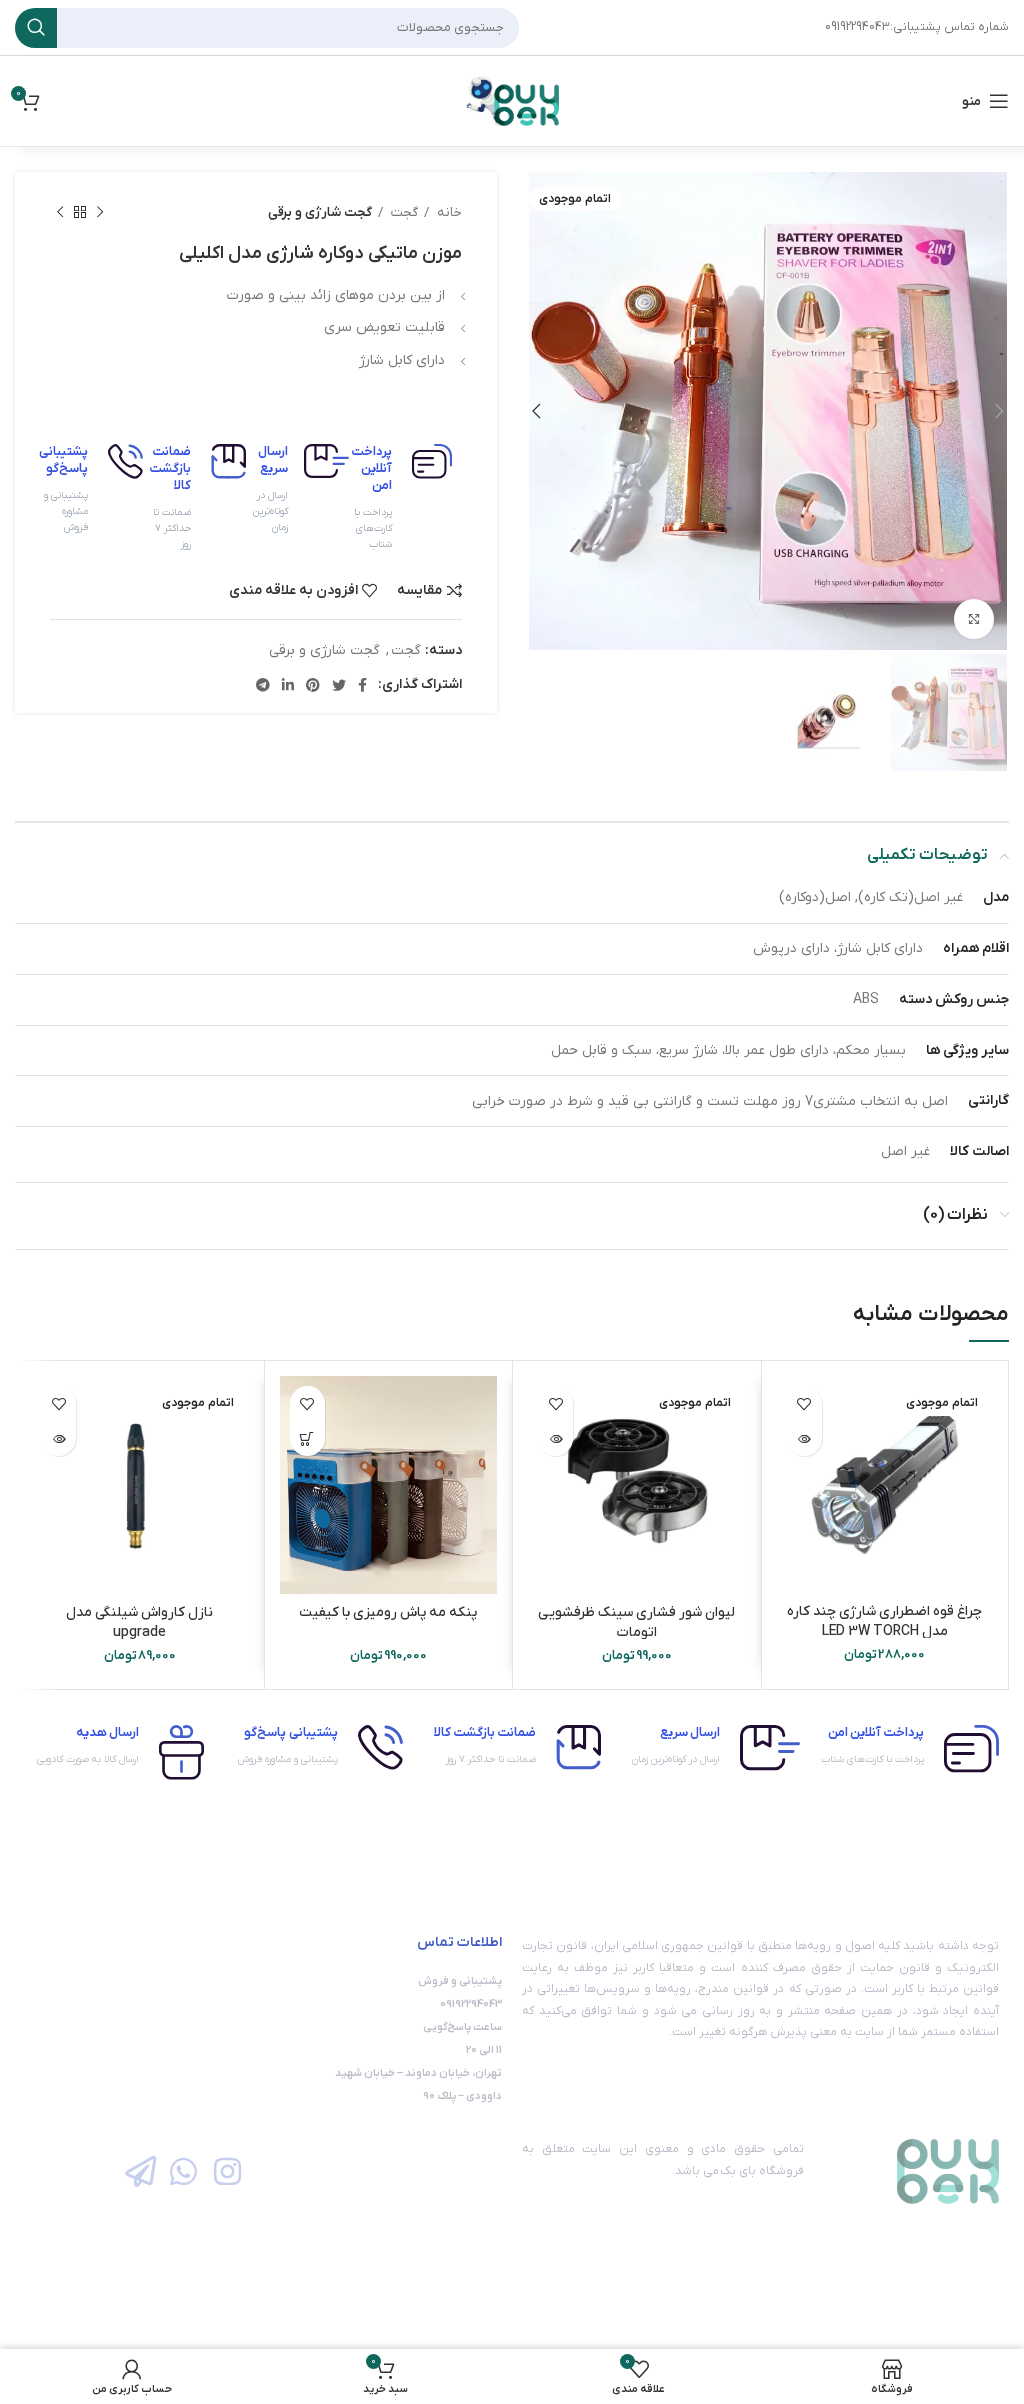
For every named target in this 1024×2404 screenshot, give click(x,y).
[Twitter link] (339, 685)
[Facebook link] (362, 685)
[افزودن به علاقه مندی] (804, 1403)
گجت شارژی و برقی (320, 212)
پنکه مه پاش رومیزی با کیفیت (388, 1612)
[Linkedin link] (288, 685)
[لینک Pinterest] (313, 685)
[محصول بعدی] (60, 213)
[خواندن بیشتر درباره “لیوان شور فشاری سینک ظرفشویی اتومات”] (555, 1438)
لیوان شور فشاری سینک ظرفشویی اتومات (636, 1622)
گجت (403, 212)
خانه (448, 212)
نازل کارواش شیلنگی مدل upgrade (139, 1622)
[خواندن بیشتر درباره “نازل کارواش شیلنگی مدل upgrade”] (58, 1438)
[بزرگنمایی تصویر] (974, 619)
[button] (307, 1438)
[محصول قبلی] (100, 213)
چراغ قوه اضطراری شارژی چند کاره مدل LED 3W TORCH (884, 1621)
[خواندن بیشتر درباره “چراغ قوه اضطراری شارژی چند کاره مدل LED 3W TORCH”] (804, 1438)
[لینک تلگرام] (263, 685)
